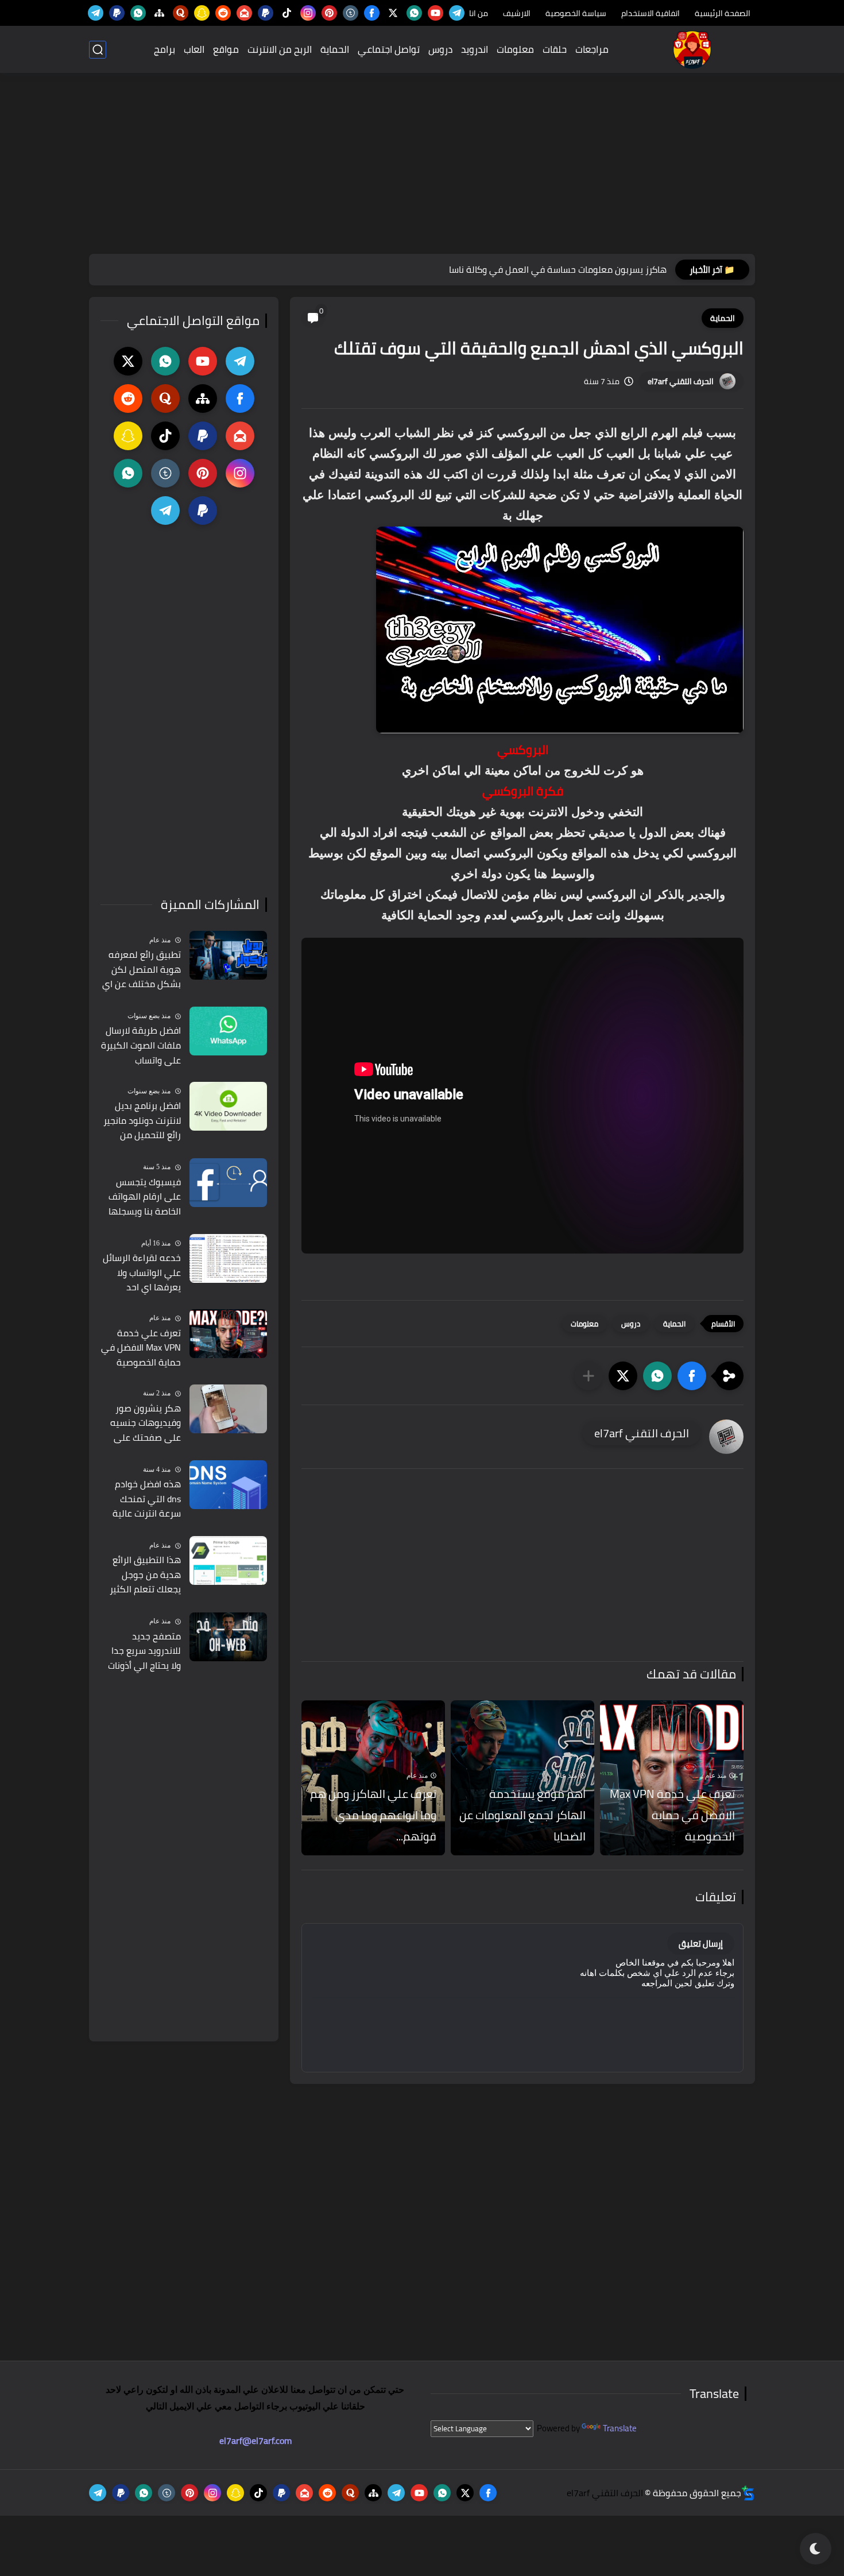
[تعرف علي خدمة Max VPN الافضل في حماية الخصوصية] (228, 1334)
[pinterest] (329, 13)
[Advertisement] (422, 165)
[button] (692, 1376)
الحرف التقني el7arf (681, 381)
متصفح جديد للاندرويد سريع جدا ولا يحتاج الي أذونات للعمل (144, 1651)
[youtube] (435, 13)
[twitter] (393, 13)
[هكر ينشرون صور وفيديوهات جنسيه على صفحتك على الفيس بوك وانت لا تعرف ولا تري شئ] (228, 1409)
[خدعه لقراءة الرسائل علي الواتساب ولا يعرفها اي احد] (228, 1258)
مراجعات (592, 49)
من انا (479, 13)
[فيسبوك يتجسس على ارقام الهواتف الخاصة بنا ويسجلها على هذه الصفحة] (228, 1183)
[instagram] (308, 13)
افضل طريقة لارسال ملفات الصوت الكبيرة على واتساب (141, 1045)
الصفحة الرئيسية (723, 13)
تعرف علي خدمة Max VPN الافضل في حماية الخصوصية (672, 1815)
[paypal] (266, 13)
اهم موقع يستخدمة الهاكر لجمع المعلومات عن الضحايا (522, 1815)
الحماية (335, 49)
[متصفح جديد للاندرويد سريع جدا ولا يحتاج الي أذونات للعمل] (228, 1637)
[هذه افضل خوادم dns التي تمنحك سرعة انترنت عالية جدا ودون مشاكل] (228, 1485)
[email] (244, 13)
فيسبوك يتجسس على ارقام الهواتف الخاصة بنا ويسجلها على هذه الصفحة (145, 1197)
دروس (440, 49)
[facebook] (372, 13)
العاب (194, 49)
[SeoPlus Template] (748, 2493)
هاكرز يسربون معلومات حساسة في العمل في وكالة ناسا (558, 269)
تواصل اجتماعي (389, 49)
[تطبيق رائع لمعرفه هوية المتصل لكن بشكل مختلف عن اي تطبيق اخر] (228, 955)
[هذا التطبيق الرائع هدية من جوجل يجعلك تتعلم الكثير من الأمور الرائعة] (228, 1560)
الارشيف (517, 13)
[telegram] (457, 13)
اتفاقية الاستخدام (651, 13)
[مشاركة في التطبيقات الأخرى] (589, 1376)
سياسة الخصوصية (576, 13)
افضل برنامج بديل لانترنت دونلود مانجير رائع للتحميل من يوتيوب (142, 1121)
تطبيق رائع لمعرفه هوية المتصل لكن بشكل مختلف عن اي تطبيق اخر (142, 970)
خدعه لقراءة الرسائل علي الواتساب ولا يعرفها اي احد (142, 1273)
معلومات (515, 49)
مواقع (226, 49)
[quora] (181, 13)
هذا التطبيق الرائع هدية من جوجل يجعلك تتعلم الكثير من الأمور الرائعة (145, 1575)
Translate (620, 2428)
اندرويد (475, 49)
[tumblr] (351, 13)
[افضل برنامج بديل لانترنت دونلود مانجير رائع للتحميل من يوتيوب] (228, 1106)
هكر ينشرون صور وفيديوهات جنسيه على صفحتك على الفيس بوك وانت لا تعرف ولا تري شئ (146, 1424)
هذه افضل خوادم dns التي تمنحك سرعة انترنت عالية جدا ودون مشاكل (147, 1499)
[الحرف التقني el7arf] (692, 50)
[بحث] (98, 50)
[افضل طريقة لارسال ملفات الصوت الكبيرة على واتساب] (228, 1031)
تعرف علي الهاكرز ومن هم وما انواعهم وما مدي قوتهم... (373, 1815)
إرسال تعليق (701, 1943)
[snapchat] (202, 13)
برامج (164, 49)
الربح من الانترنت (280, 49)
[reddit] (223, 13)
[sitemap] (159, 13)
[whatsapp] (414, 13)
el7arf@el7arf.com (255, 2440)
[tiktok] (287, 13)
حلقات (555, 49)
